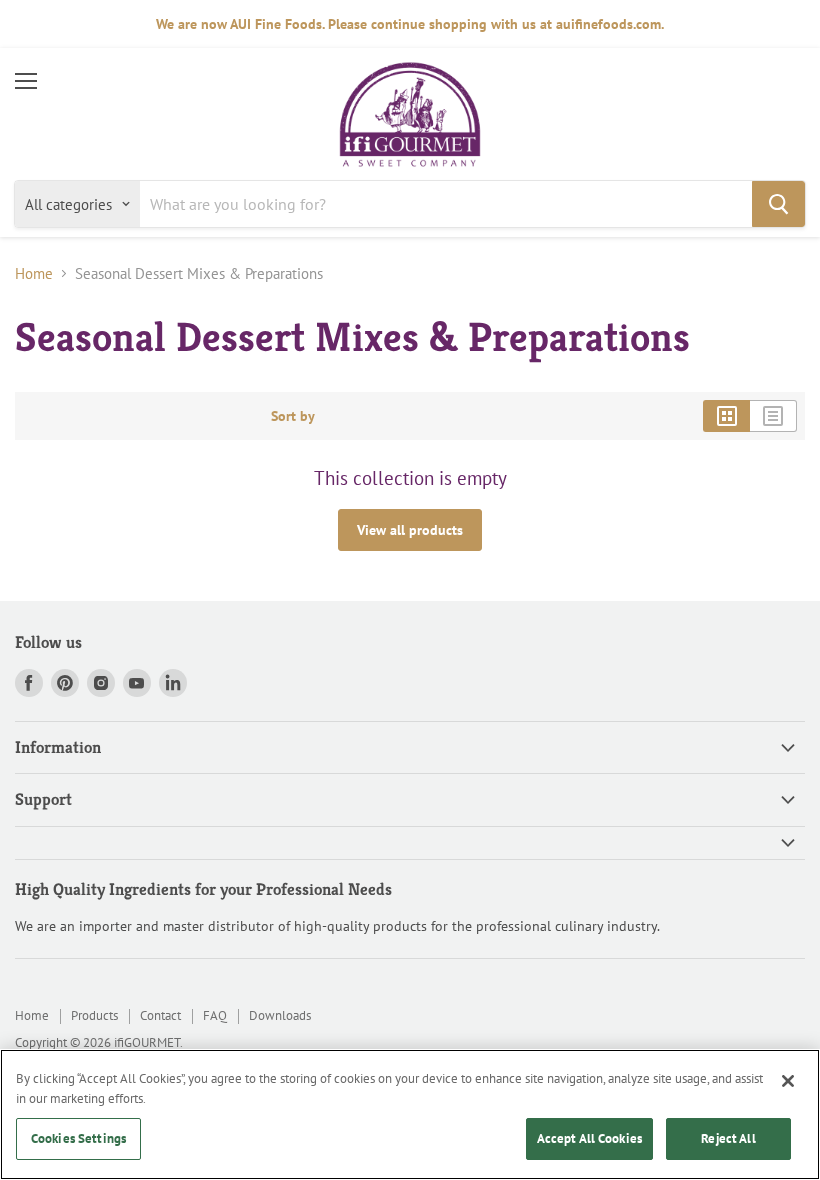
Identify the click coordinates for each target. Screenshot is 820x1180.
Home (34, 273)
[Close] (788, 1081)
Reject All (728, 1138)
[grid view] (726, 416)
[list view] (773, 416)
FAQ (215, 1015)
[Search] (778, 204)
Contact (160, 1015)
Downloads (280, 1015)
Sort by (293, 416)
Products (94, 1015)
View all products (410, 530)
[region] (410, 1114)
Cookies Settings (78, 1138)
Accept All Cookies (589, 1138)
